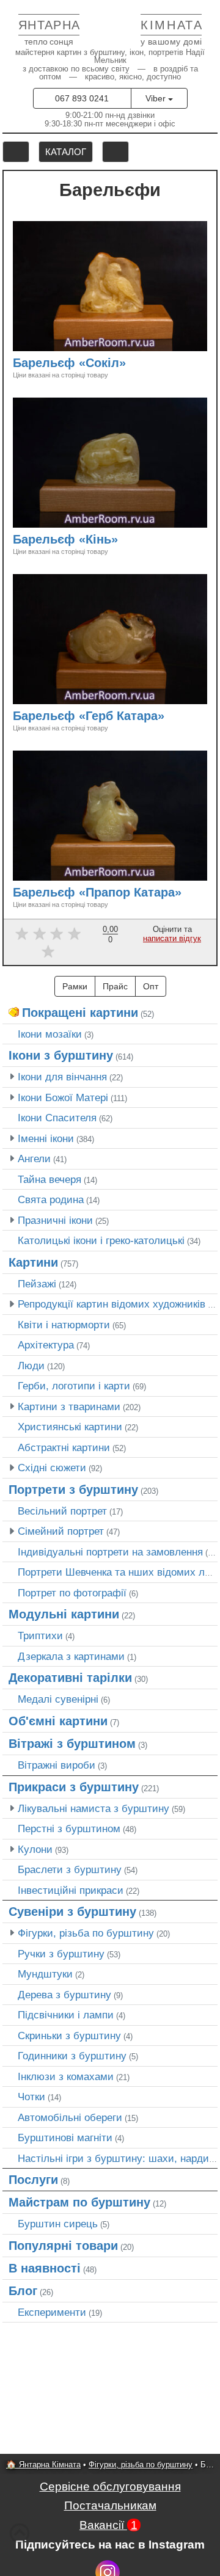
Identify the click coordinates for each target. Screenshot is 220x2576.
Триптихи (40, 1635)
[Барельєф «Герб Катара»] (170, 717)
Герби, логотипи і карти (74, 1386)
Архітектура (46, 1345)
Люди (31, 1366)
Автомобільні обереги (70, 2117)
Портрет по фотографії (72, 1593)
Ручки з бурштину (61, 1954)
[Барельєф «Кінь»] (123, 541)
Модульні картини (64, 1614)
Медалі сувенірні (58, 1699)
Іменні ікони (46, 1138)
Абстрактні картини (64, 1447)
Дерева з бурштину (64, 1995)
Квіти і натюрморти (64, 1325)
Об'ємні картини (58, 1721)
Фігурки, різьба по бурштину (86, 1933)
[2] (39, 933)
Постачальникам (110, 2505)
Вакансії (108, 2525)
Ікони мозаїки (50, 1034)
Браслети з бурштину (70, 1869)
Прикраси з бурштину (74, 1787)
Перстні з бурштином (69, 1828)
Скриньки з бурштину (69, 2036)
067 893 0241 (82, 98)
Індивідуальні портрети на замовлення (110, 1552)
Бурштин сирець (58, 2224)
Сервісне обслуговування (110, 2487)
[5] (48, 951)
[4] (74, 933)
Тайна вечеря (50, 1179)
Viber (157, 98)
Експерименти (52, 2312)
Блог (23, 2291)
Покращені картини (80, 1013)
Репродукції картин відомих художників (112, 1304)
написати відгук (172, 938)
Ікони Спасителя (57, 1118)
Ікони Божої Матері (63, 1097)
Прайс (115, 986)
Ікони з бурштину (61, 1055)
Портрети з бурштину (73, 1490)
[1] (22, 933)
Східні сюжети (52, 1468)
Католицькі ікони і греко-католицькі (101, 1240)
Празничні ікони (55, 1220)
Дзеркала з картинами (71, 1656)
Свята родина (51, 1199)
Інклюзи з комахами (66, 2076)
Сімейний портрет (61, 1531)
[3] (57, 933)
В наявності (45, 2268)
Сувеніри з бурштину (72, 1912)
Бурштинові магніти (65, 2138)
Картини (33, 1262)
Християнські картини (70, 1427)
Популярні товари (63, 2246)
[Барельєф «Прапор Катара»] (187, 894)
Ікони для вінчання (62, 1077)
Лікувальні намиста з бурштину (94, 1808)
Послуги (33, 2180)
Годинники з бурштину (72, 2056)
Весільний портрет (62, 1511)
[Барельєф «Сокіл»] (131, 364)
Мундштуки (45, 1974)
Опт (151, 986)
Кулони (35, 1849)
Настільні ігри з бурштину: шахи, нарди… (119, 2158)
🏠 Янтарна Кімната (43, 2465)
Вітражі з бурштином (72, 1744)
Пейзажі (37, 1284)
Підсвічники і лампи (66, 2015)
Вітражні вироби (57, 1765)
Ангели (34, 1159)
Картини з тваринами (69, 1406)
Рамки (75, 986)
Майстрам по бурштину (79, 2202)
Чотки (31, 2097)
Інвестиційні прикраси (71, 1890)
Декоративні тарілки (70, 1678)
